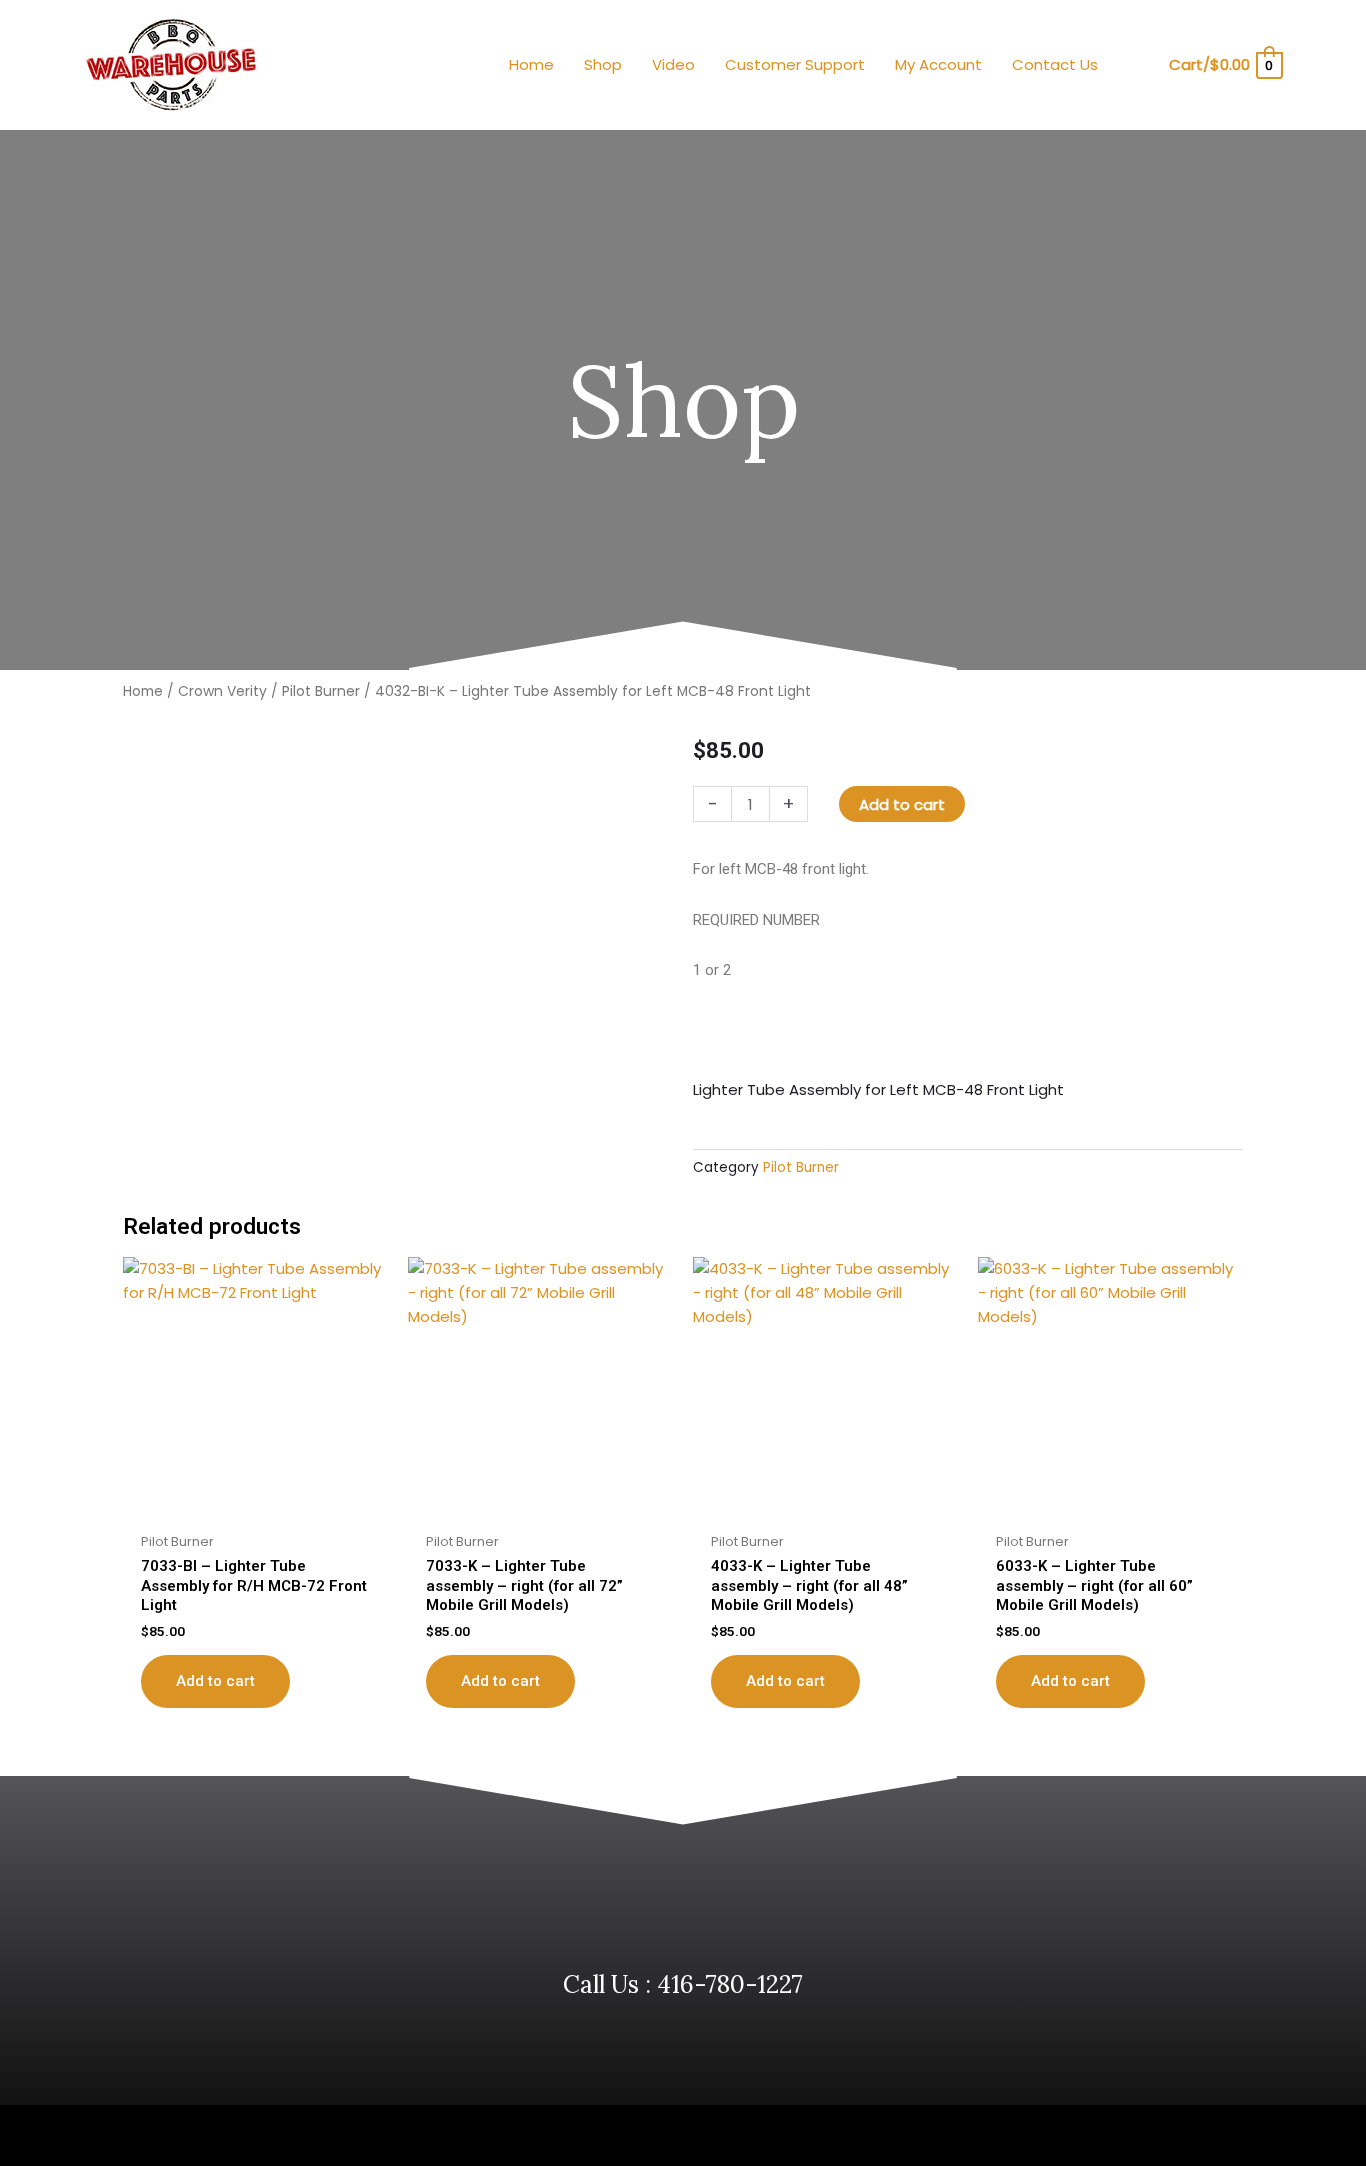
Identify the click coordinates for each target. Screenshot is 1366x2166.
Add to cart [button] (215, 1681)
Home (143, 691)
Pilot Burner (321, 691)
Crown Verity (222, 691)
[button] (1140, 65)
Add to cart (902, 804)
